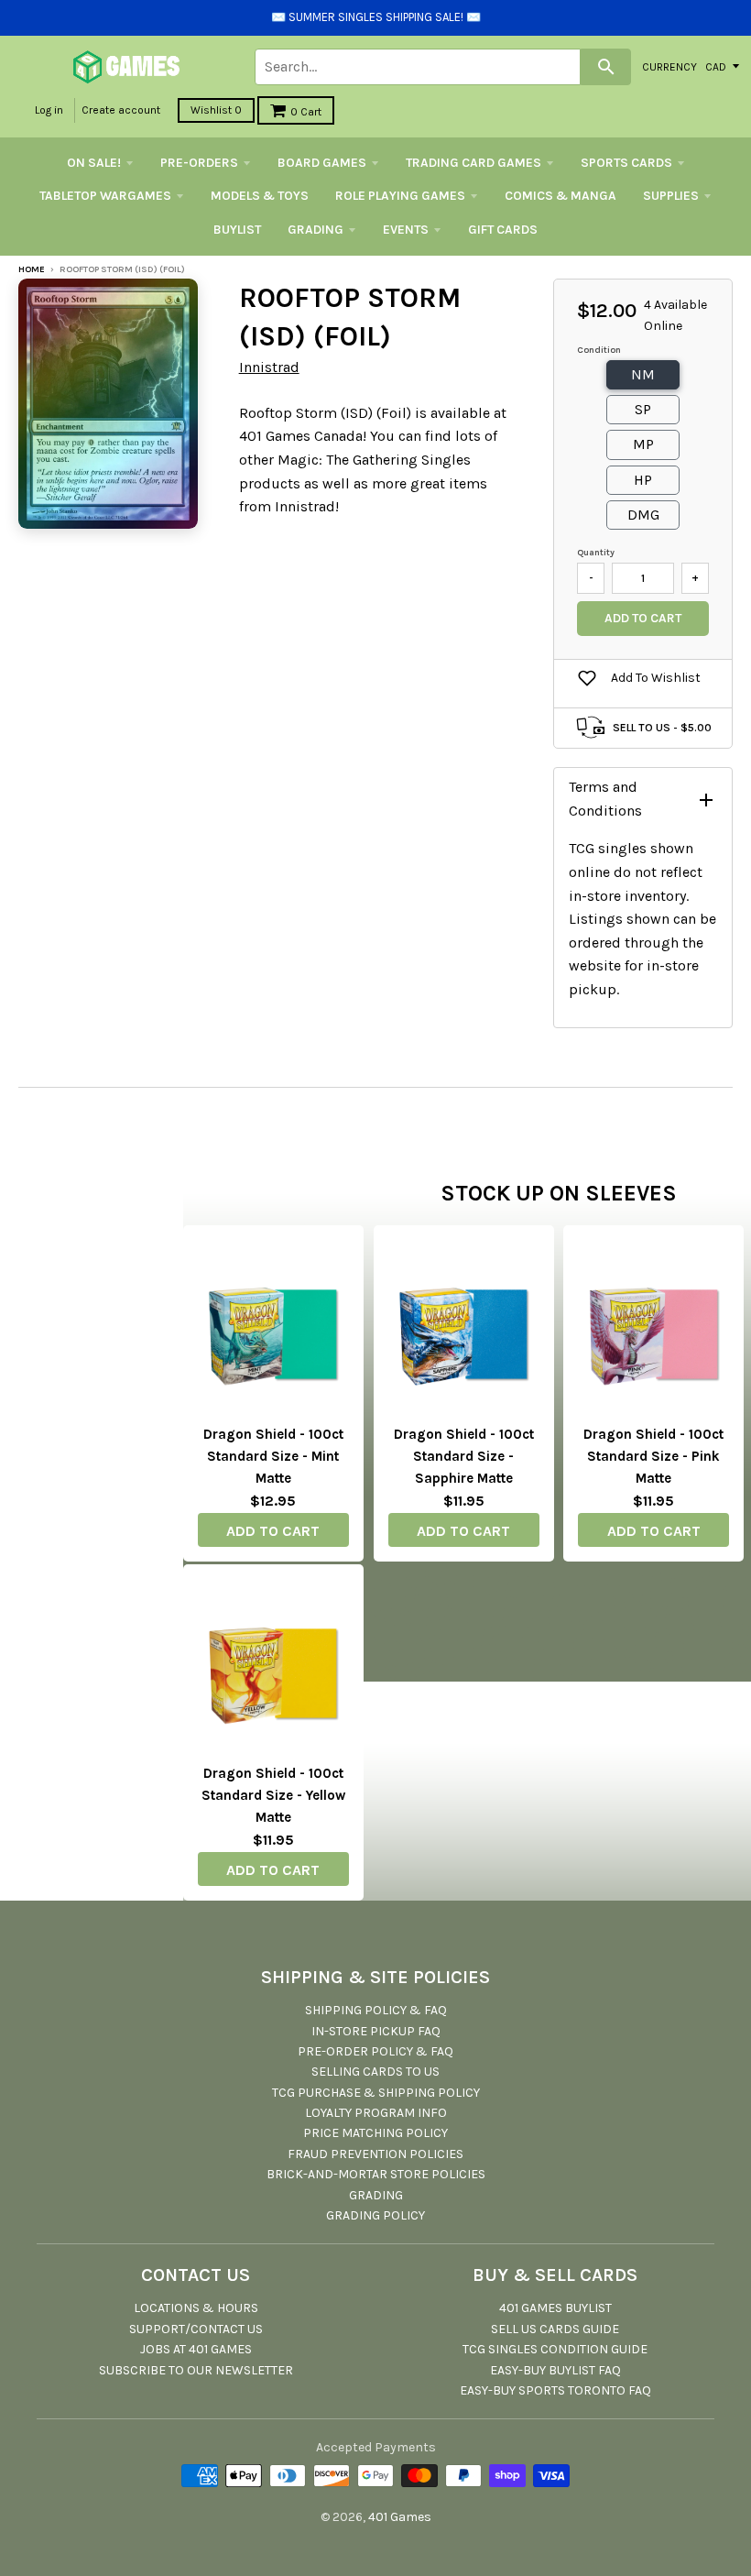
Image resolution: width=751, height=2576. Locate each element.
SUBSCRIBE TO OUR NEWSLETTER (196, 2370)
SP (643, 409)
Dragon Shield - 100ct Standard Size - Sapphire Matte (464, 1456)
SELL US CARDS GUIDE (555, 2329)
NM (643, 374)
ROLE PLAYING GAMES (400, 196)
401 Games (400, 2517)
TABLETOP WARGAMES (105, 196)
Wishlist (216, 110)
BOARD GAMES (322, 163)
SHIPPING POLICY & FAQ (376, 2010)
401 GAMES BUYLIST (555, 2308)
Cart (306, 112)
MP (643, 444)
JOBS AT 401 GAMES (196, 2349)
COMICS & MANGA (561, 196)
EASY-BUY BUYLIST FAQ (555, 2370)
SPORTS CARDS (626, 163)
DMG (643, 515)
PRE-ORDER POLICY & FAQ (375, 2051)
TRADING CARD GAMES (473, 163)
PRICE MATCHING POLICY (375, 2133)
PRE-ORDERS (199, 163)
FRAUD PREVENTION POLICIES (375, 2154)
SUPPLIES (671, 196)
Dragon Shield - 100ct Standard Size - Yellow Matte (273, 1795)
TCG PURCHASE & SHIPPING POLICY (376, 2093)
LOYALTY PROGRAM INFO (376, 2113)
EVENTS (406, 230)
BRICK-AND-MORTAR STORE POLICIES (376, 2174)
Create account (121, 110)
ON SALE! (94, 163)
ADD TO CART (273, 1531)
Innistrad (269, 367)
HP (643, 480)
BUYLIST (237, 230)
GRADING (316, 230)
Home (32, 269)
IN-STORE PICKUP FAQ (376, 2031)
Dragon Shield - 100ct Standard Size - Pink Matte (653, 1456)
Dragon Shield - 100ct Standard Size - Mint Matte (273, 1456)
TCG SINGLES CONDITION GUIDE (555, 2349)
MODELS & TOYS (260, 196)
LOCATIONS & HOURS (196, 2308)
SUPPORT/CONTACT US (196, 2329)
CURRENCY (669, 66)
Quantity (596, 553)
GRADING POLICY (375, 2215)
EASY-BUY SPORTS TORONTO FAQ (555, 2390)
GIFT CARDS (503, 230)
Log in (49, 110)
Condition (599, 350)
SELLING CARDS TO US (375, 2072)
